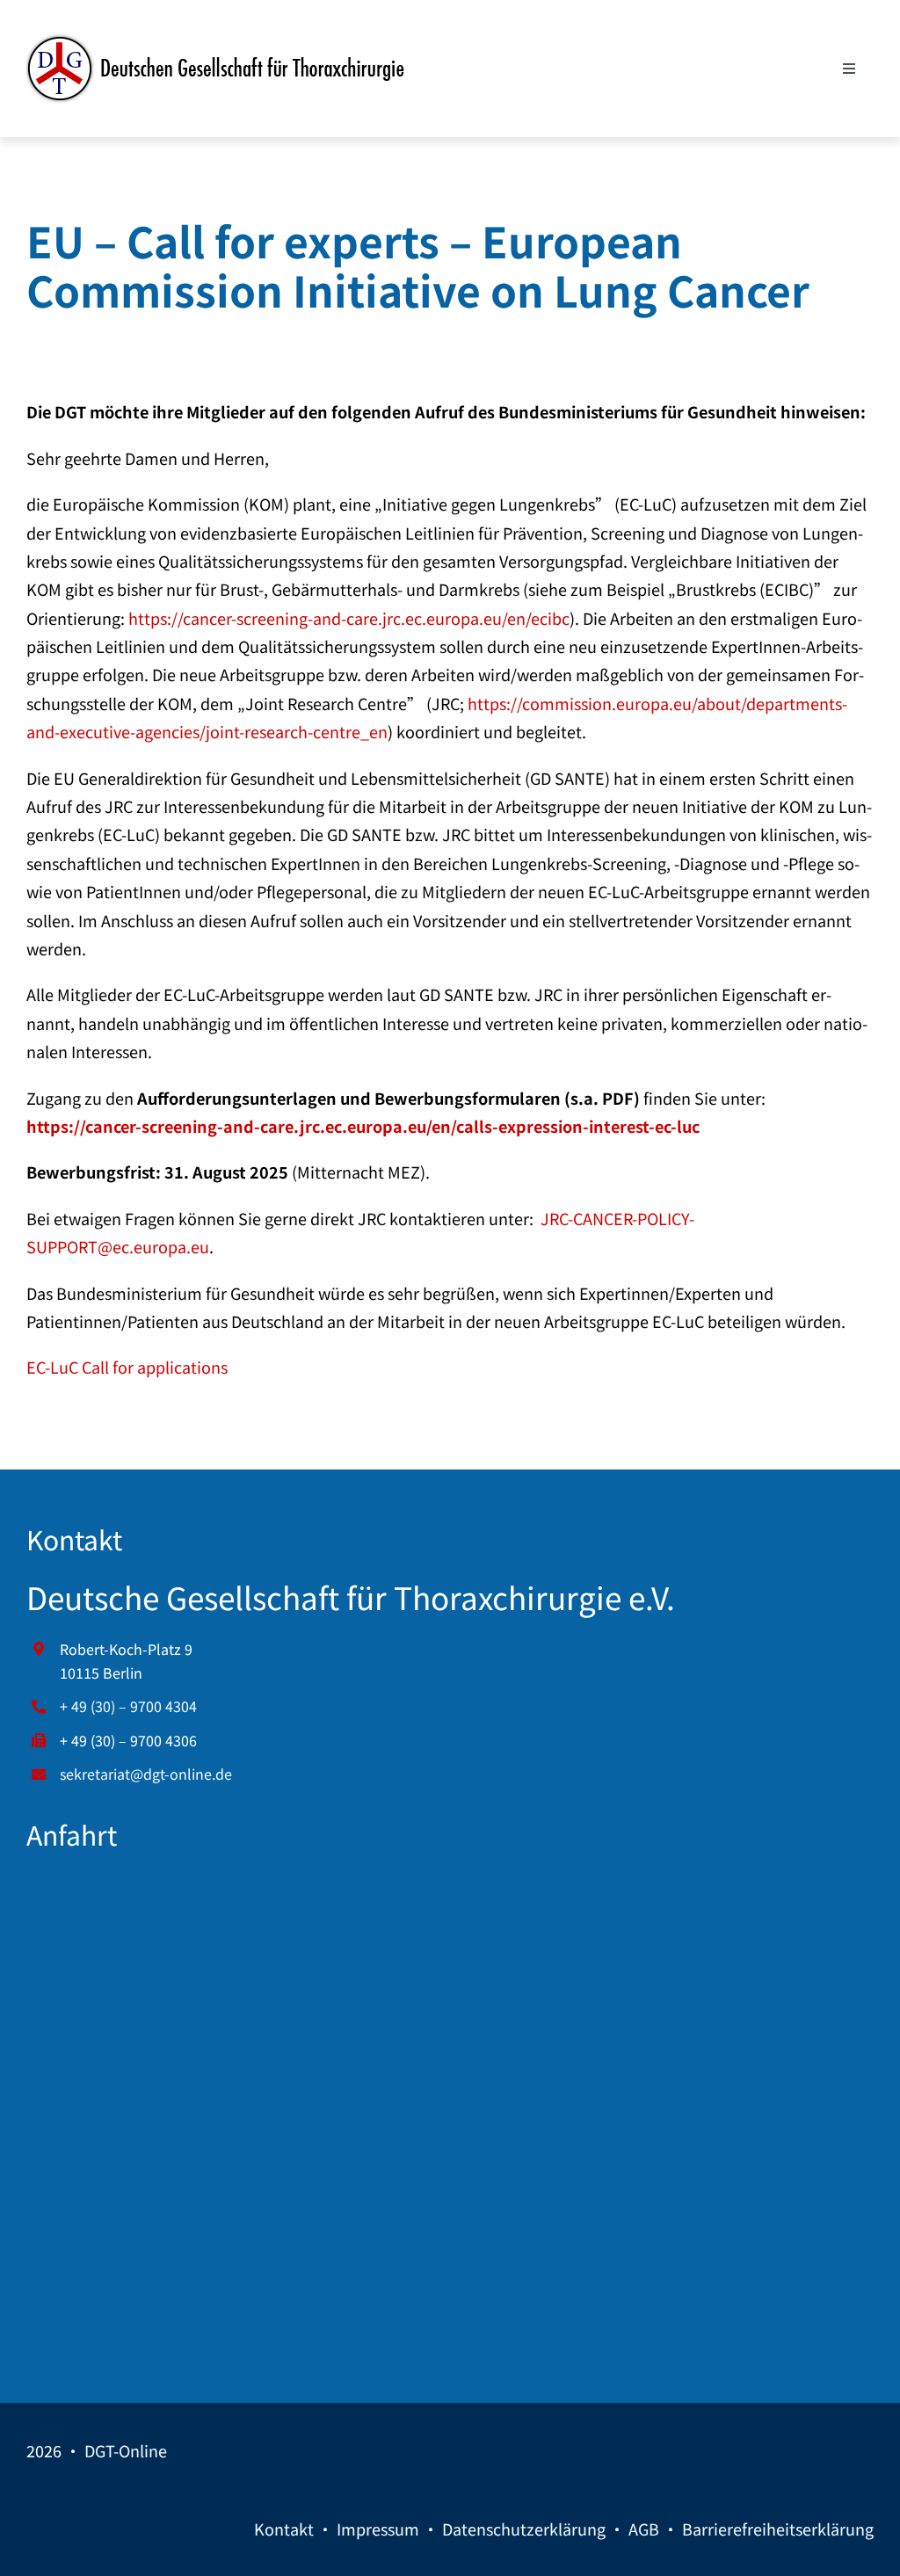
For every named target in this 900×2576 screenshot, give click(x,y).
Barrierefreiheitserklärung (778, 2529)
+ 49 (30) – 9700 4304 (128, 1706)
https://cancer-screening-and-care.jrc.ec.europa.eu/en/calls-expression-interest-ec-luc (363, 1126)
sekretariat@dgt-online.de (146, 1774)
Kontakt (284, 2529)
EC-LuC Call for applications (127, 1367)
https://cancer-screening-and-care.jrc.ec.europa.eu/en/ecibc (349, 618)
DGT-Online (126, 2450)
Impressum (378, 2529)
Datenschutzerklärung (524, 2529)
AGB (644, 2529)
